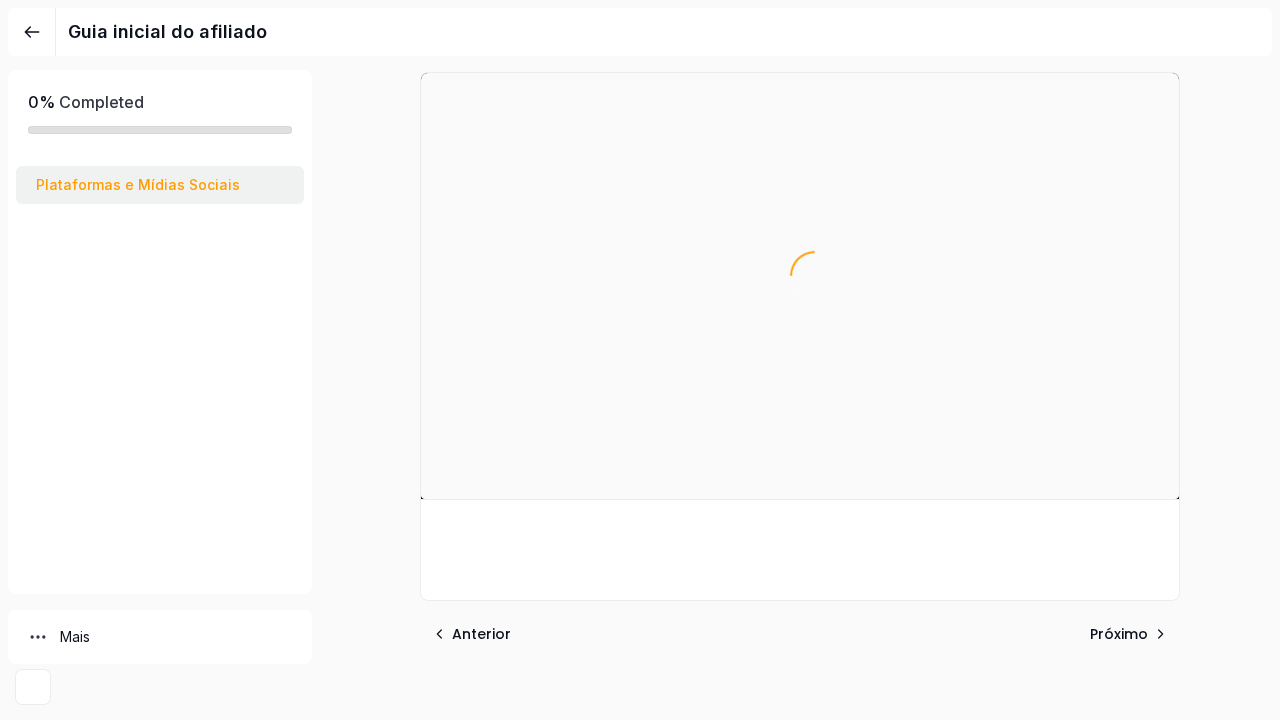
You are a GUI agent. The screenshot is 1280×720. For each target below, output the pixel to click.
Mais (75, 636)
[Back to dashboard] (32, 32)
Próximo (1119, 634)
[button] (160, 185)
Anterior (481, 634)
